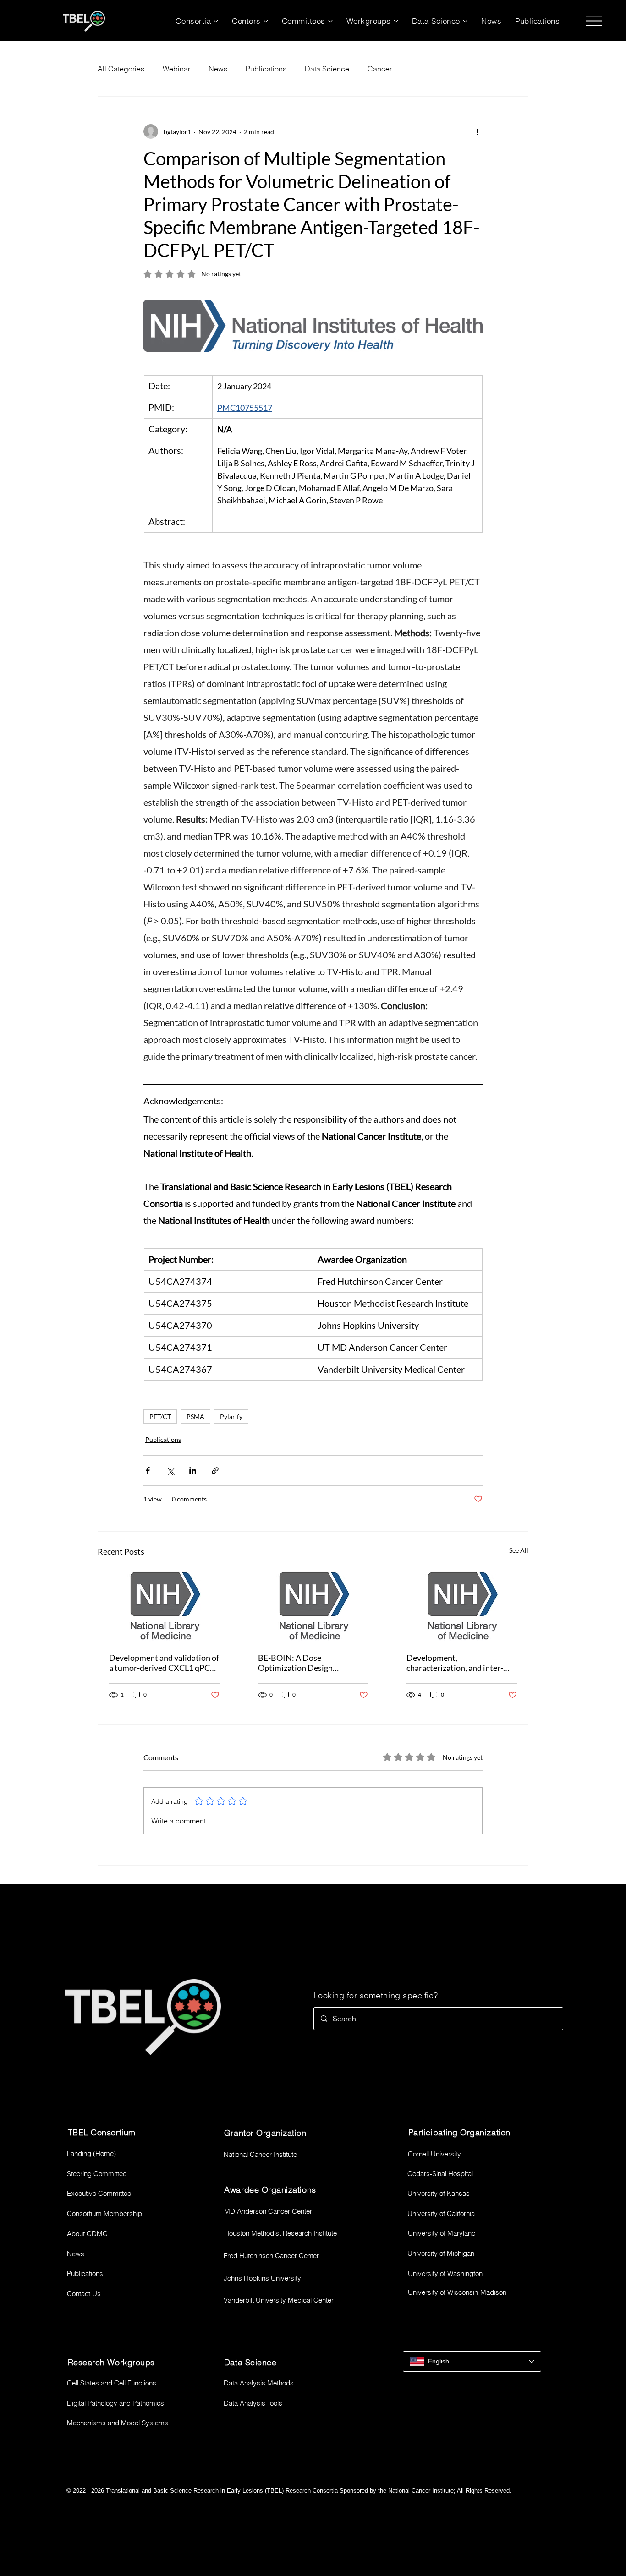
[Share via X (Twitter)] (170, 1471)
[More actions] (477, 131)
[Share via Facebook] (148, 1471)
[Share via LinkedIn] (193, 1471)
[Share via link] (215, 1471)
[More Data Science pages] (465, 21)
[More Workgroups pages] (396, 21)
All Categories (121, 69)
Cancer (380, 69)
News (218, 69)
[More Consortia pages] (216, 21)
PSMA (195, 1416)
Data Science (327, 69)
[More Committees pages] (330, 21)
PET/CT (160, 1416)
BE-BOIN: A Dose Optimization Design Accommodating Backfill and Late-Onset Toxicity (309, 1663)
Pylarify (231, 1416)
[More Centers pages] (266, 21)
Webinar (176, 69)
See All (519, 1550)
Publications (266, 69)
